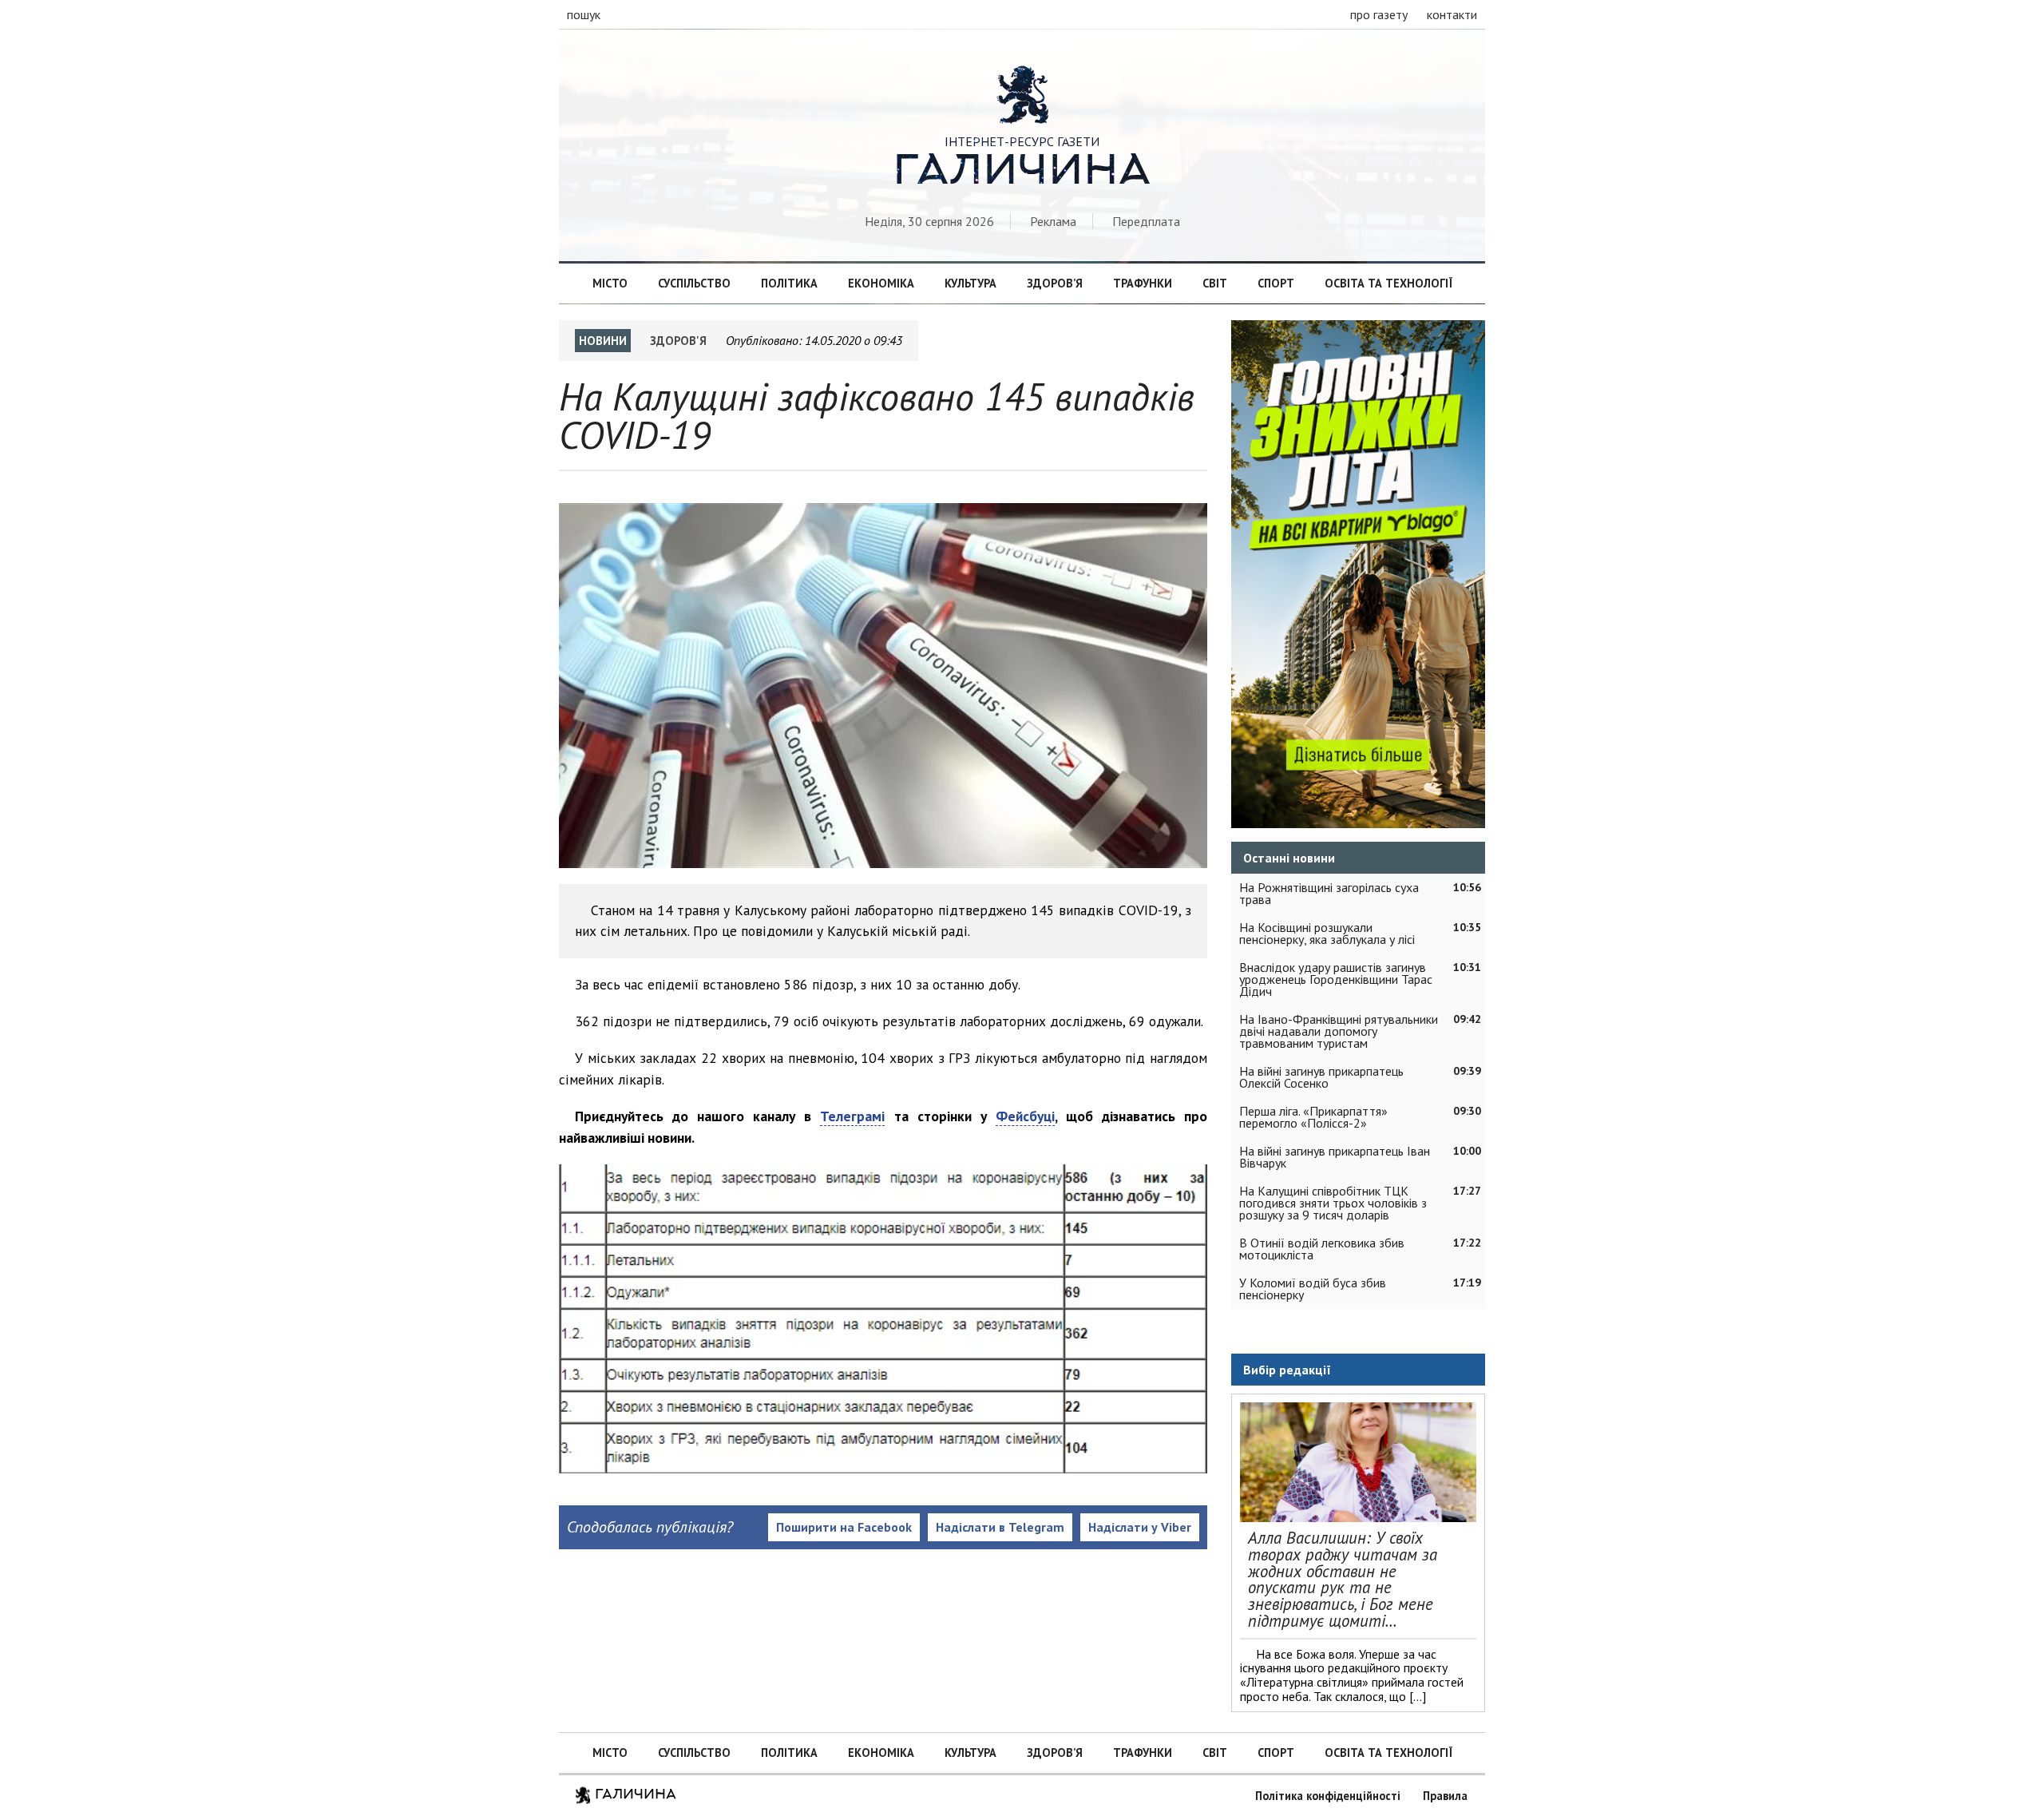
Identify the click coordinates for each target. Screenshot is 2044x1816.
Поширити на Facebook (844, 1527)
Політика (789, 283)
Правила (1445, 1796)
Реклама (1053, 221)
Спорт (1276, 283)
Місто (610, 283)
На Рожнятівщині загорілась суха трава (1329, 893)
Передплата (1146, 221)
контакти (1452, 14)
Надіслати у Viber (1140, 1527)
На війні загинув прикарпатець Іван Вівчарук (1335, 1157)
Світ (1215, 283)
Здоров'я (678, 341)
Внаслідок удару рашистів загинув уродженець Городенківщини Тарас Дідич (1336, 979)
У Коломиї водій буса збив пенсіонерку (1313, 1289)
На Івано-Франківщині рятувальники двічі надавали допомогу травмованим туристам (1339, 1031)
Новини (603, 341)
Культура (971, 283)
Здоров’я (1055, 283)
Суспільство (694, 283)
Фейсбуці (1025, 1116)
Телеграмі (852, 1116)
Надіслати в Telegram (1000, 1527)
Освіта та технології (1388, 283)
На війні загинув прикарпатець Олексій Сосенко (1321, 1077)
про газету (1379, 14)
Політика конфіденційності (1328, 1796)
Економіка (881, 283)
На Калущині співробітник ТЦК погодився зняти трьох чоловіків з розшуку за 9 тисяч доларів (1333, 1203)
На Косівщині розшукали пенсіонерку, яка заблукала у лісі (1327, 933)
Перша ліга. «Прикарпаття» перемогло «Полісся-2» (1313, 1117)
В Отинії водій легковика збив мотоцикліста (1322, 1249)
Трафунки (1143, 283)
